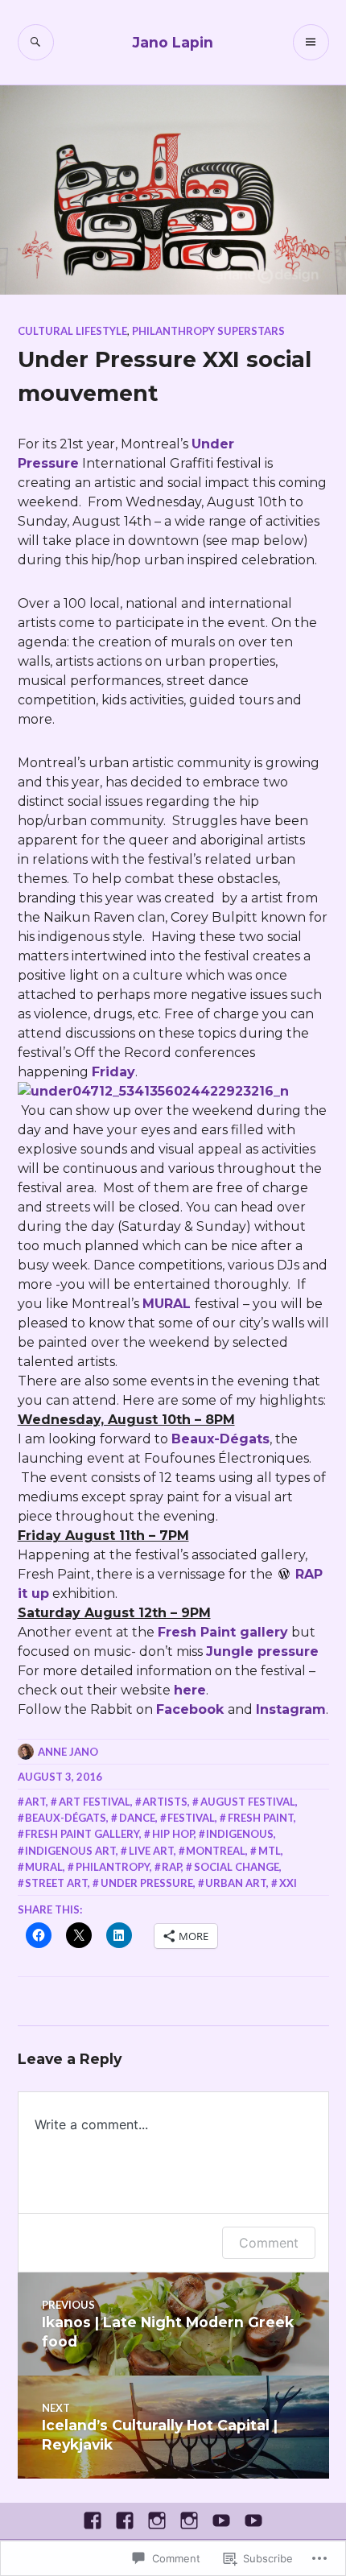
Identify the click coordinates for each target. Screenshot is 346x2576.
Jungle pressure (262, 1651)
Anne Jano (68, 1752)
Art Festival (95, 1802)
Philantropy (113, 1867)
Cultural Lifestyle (72, 331)
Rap (171, 1867)
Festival (191, 1818)
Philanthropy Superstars (208, 331)
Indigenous (240, 1834)
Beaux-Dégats (220, 1439)
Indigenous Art (70, 1851)
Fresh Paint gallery (223, 1632)
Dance (137, 1818)
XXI (288, 1883)
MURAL (169, 1304)
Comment (269, 2243)
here (190, 1690)
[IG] (157, 2520)
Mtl (270, 1851)
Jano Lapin (173, 42)
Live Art (151, 1851)
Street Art (56, 1883)
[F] (93, 2520)
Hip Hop (173, 1834)
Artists (165, 1802)
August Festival (248, 1802)
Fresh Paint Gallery (82, 1834)
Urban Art (236, 1883)
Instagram (291, 1709)
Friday (113, 1072)
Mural (44, 1867)
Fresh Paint (261, 1818)
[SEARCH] (36, 42)
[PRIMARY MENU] (311, 42)
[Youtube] (221, 2520)
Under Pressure (147, 1883)
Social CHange (237, 1867)
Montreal (216, 1851)
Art (35, 1802)
